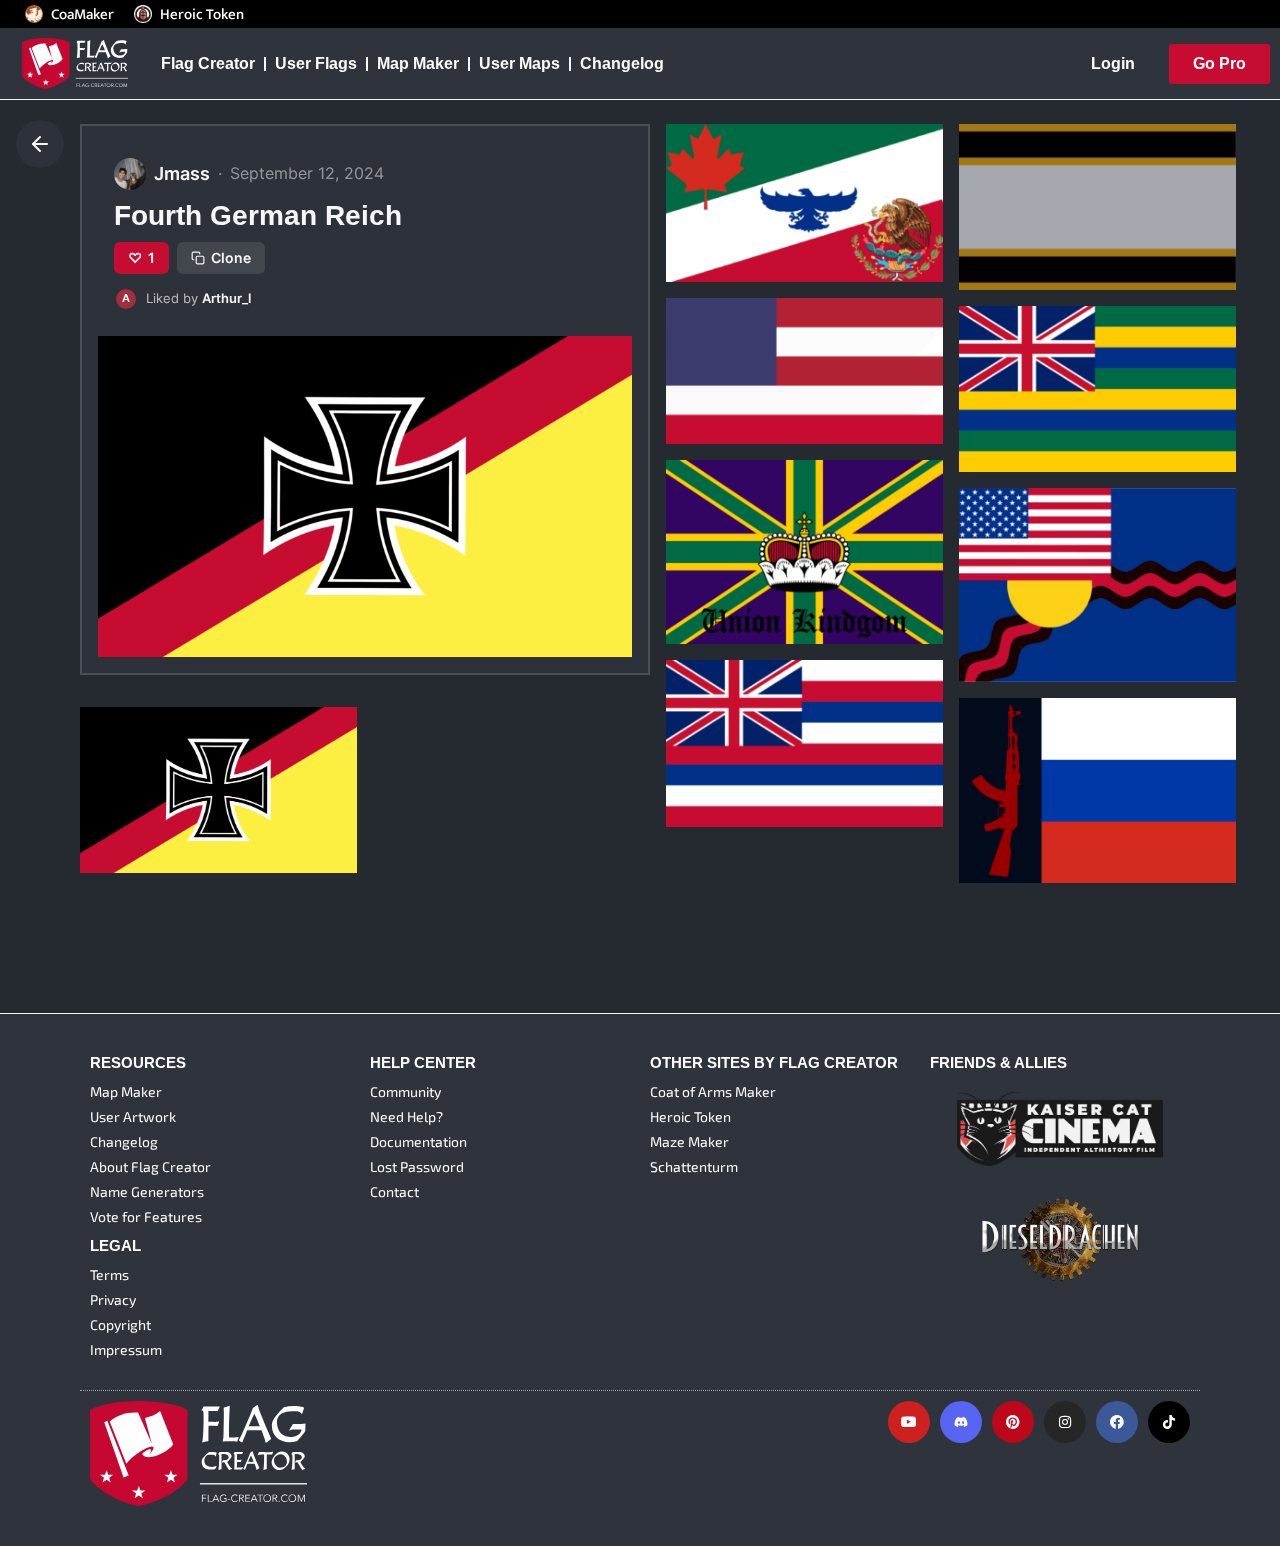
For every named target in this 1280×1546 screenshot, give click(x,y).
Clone (231, 257)
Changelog (622, 63)
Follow (767, 253)
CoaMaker (82, 14)
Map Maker (418, 63)
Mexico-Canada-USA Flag (779, 185)
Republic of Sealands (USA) (1078, 586)
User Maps (519, 63)
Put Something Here (756, 347)
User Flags (316, 63)
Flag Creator (208, 63)
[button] (365, 299)
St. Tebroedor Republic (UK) (787, 730)
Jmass (699, 216)
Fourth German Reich (174, 776)
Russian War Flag (1038, 786)
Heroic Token (202, 14)
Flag (989, 194)
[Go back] (40, 144)
